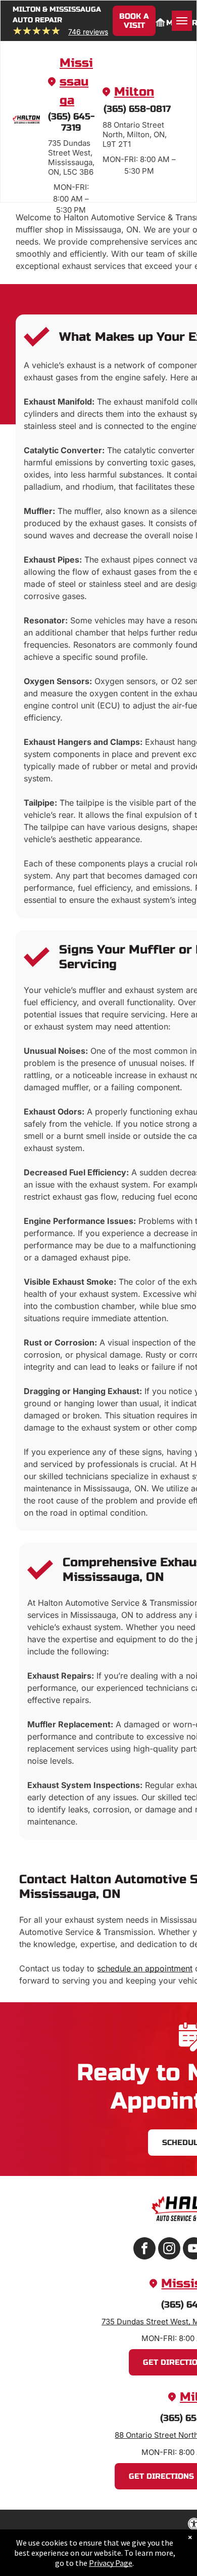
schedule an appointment (145, 1968)
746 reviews (88, 32)
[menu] (182, 21)
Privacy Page (111, 2563)
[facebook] (144, 2250)
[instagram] (169, 2250)
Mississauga (76, 82)
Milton (134, 92)
